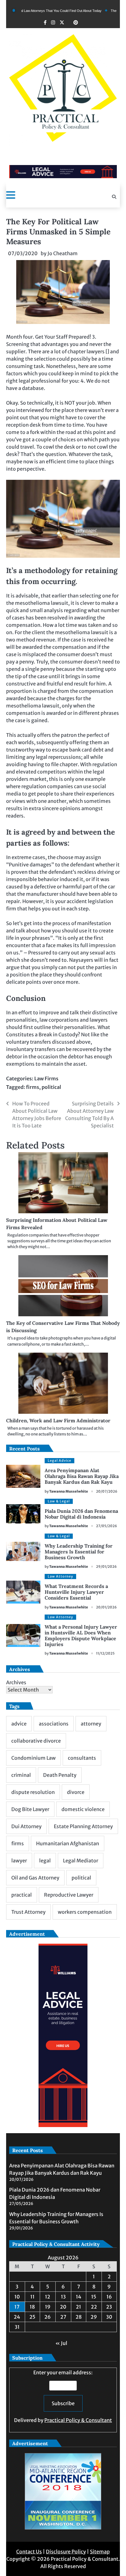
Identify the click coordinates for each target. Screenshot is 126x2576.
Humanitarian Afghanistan (68, 1843)
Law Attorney (60, 1576)
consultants (82, 1758)
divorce (76, 1792)
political (51, 1087)
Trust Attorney (28, 1912)
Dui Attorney (26, 1826)
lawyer (19, 1861)
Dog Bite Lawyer (30, 1809)
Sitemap (100, 2552)
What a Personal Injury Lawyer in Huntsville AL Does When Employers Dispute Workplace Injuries (81, 1636)
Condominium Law (33, 1758)
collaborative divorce (36, 1741)
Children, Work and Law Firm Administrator (58, 1420)
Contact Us (29, 2552)
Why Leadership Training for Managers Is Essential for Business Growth (79, 1552)
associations (54, 1724)
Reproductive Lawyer (69, 1895)
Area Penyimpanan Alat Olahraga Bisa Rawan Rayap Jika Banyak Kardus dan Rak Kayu (82, 1476)
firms (33, 1087)
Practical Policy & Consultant (78, 2420)
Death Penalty (60, 1775)
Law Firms (46, 1079)
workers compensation (85, 1912)
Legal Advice (59, 1461)
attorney (91, 1724)
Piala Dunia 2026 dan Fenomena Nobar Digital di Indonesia (81, 1514)
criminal (21, 1775)
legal (45, 1861)
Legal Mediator (81, 1861)
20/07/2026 (107, 1491)
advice (19, 1724)
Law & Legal (59, 1501)
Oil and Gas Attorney (35, 1878)
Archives (16, 1682)
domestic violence (83, 1809)
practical (22, 1895)
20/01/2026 (106, 1607)
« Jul (61, 2343)
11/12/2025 (105, 1653)
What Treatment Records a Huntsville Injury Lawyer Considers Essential (76, 1592)
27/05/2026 (107, 1526)
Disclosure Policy (66, 2552)
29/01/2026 (106, 1567)
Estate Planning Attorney (83, 1826)
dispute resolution (33, 1792)
